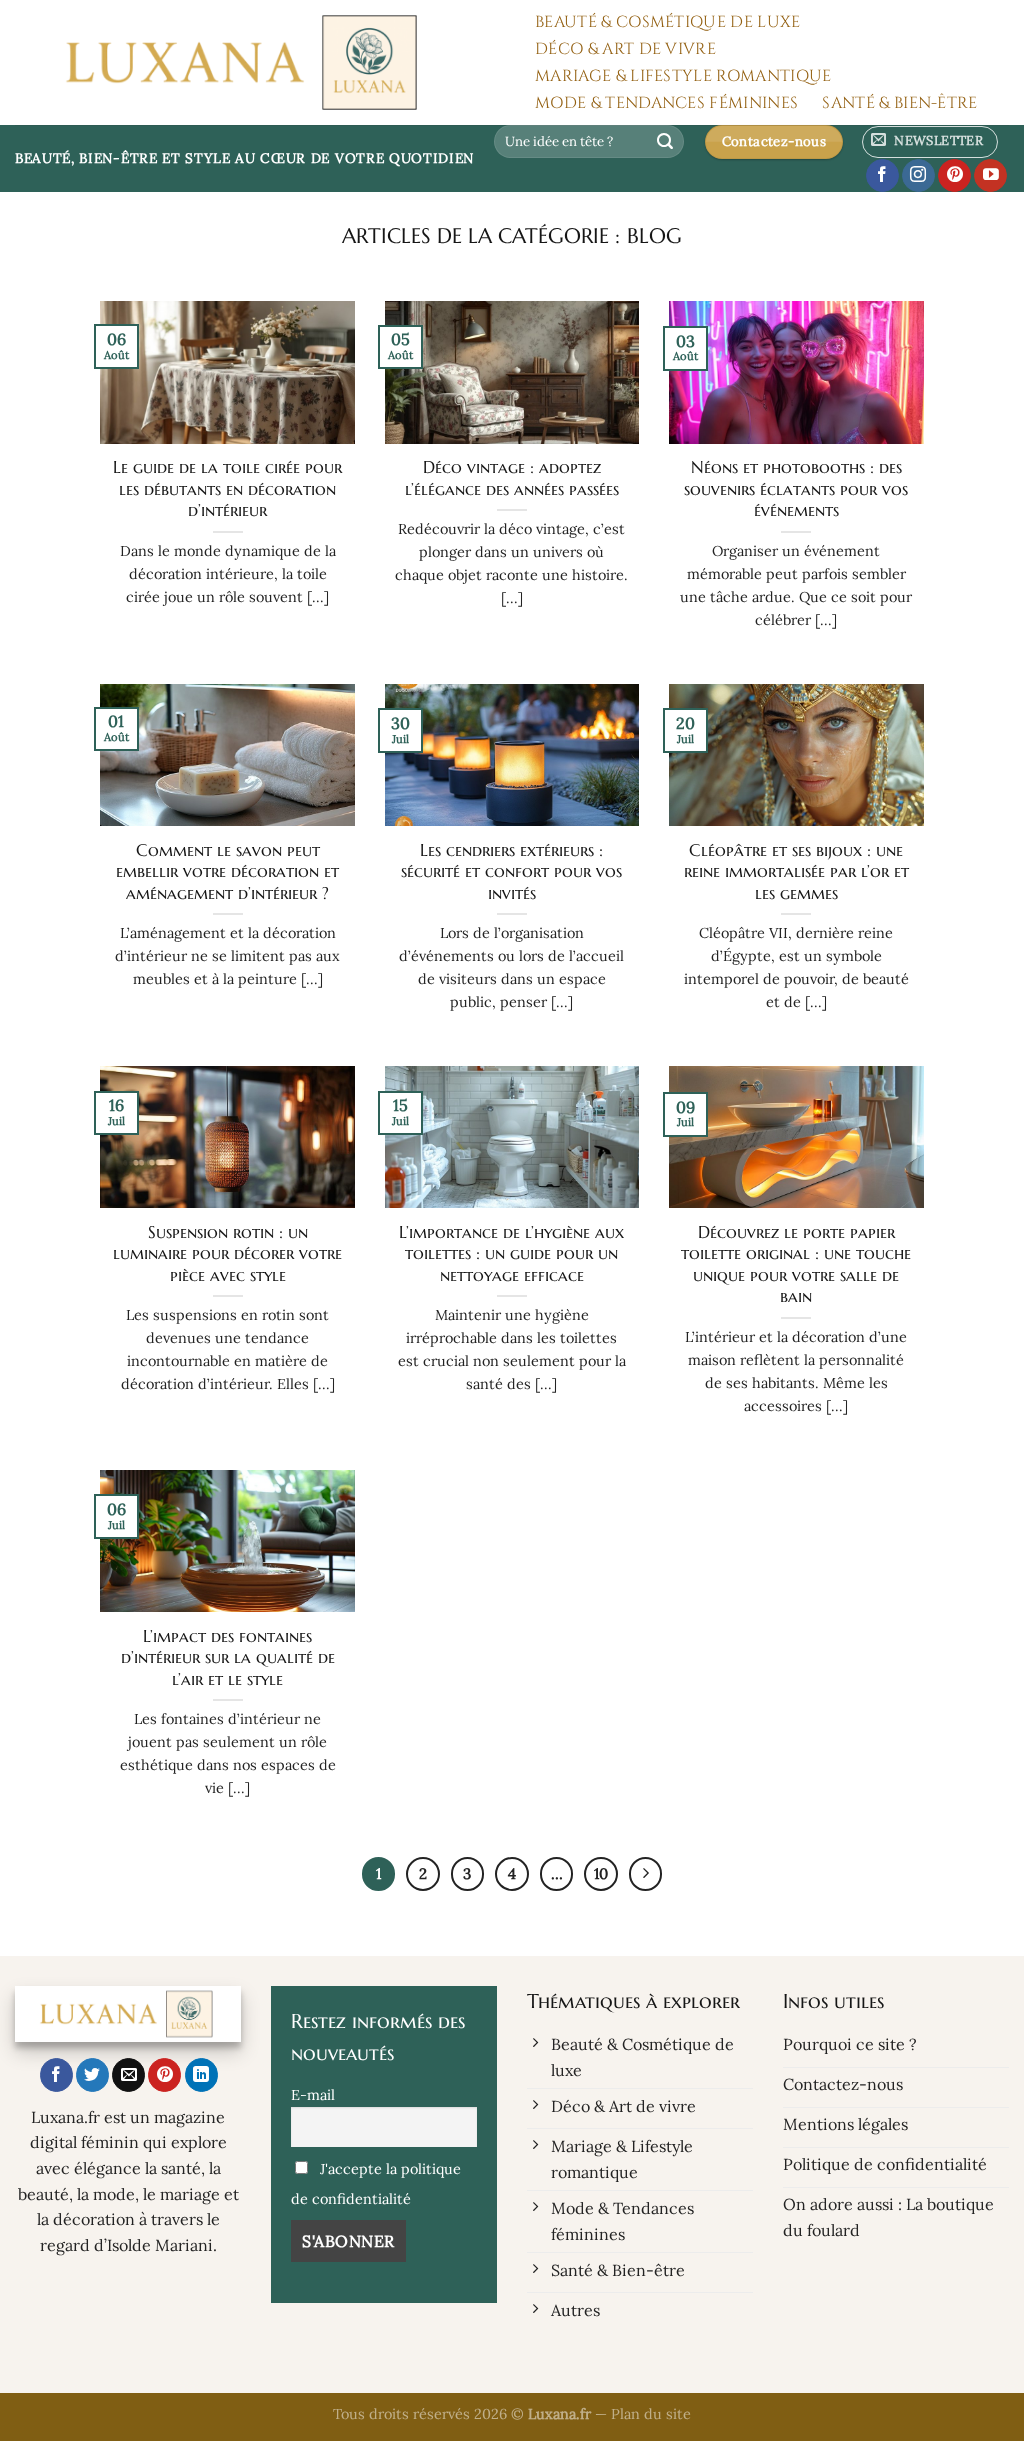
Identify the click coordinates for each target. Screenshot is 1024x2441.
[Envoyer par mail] (128, 2075)
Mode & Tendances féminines (666, 103)
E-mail (313, 2095)
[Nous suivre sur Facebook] (882, 176)
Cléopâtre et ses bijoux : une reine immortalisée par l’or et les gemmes (796, 872)
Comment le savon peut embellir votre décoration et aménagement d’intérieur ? (227, 872)
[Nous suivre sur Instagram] (918, 176)
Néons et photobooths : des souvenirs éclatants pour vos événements (796, 489)
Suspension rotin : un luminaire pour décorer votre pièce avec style (227, 1254)
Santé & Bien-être (899, 103)
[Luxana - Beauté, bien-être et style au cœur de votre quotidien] (254, 62)
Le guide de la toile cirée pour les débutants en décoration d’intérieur (227, 489)
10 (601, 1873)
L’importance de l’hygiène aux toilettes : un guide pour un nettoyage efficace (511, 1254)
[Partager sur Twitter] (92, 2075)
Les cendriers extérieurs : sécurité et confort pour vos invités (511, 872)
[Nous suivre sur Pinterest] (954, 176)
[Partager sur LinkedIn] (201, 2075)
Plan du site (651, 2414)
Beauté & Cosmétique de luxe (668, 22)
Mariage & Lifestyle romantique (683, 76)
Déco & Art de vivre (625, 49)
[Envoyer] (666, 142)
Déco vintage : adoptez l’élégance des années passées (512, 478)
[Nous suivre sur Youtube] (990, 176)
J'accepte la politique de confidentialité (376, 2184)
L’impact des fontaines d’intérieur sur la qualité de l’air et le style (228, 1658)
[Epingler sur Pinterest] (164, 2075)
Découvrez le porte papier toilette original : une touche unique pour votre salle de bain (796, 1265)
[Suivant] (646, 1874)
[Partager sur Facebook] (56, 2075)
